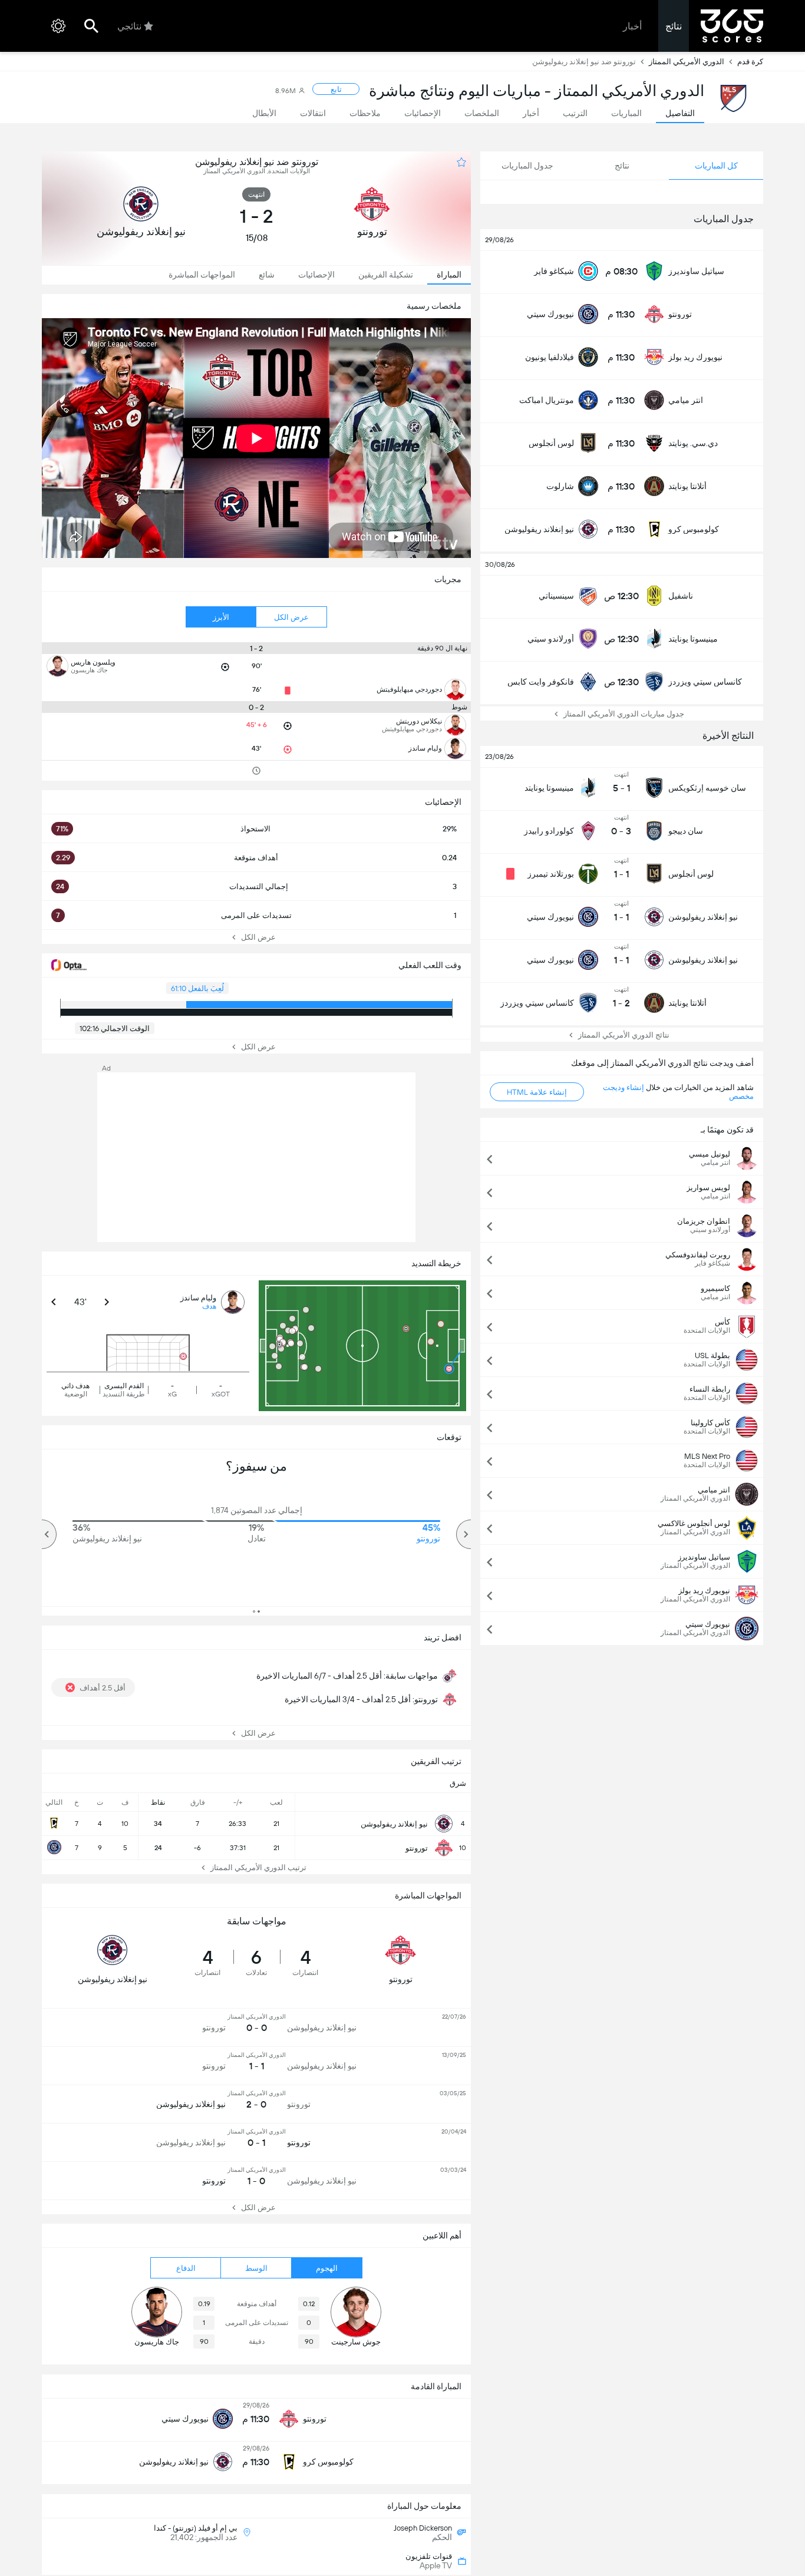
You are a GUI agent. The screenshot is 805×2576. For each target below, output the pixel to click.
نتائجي (129, 26)
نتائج (674, 26)
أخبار (632, 26)
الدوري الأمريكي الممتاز (687, 62)
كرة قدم (750, 62)
